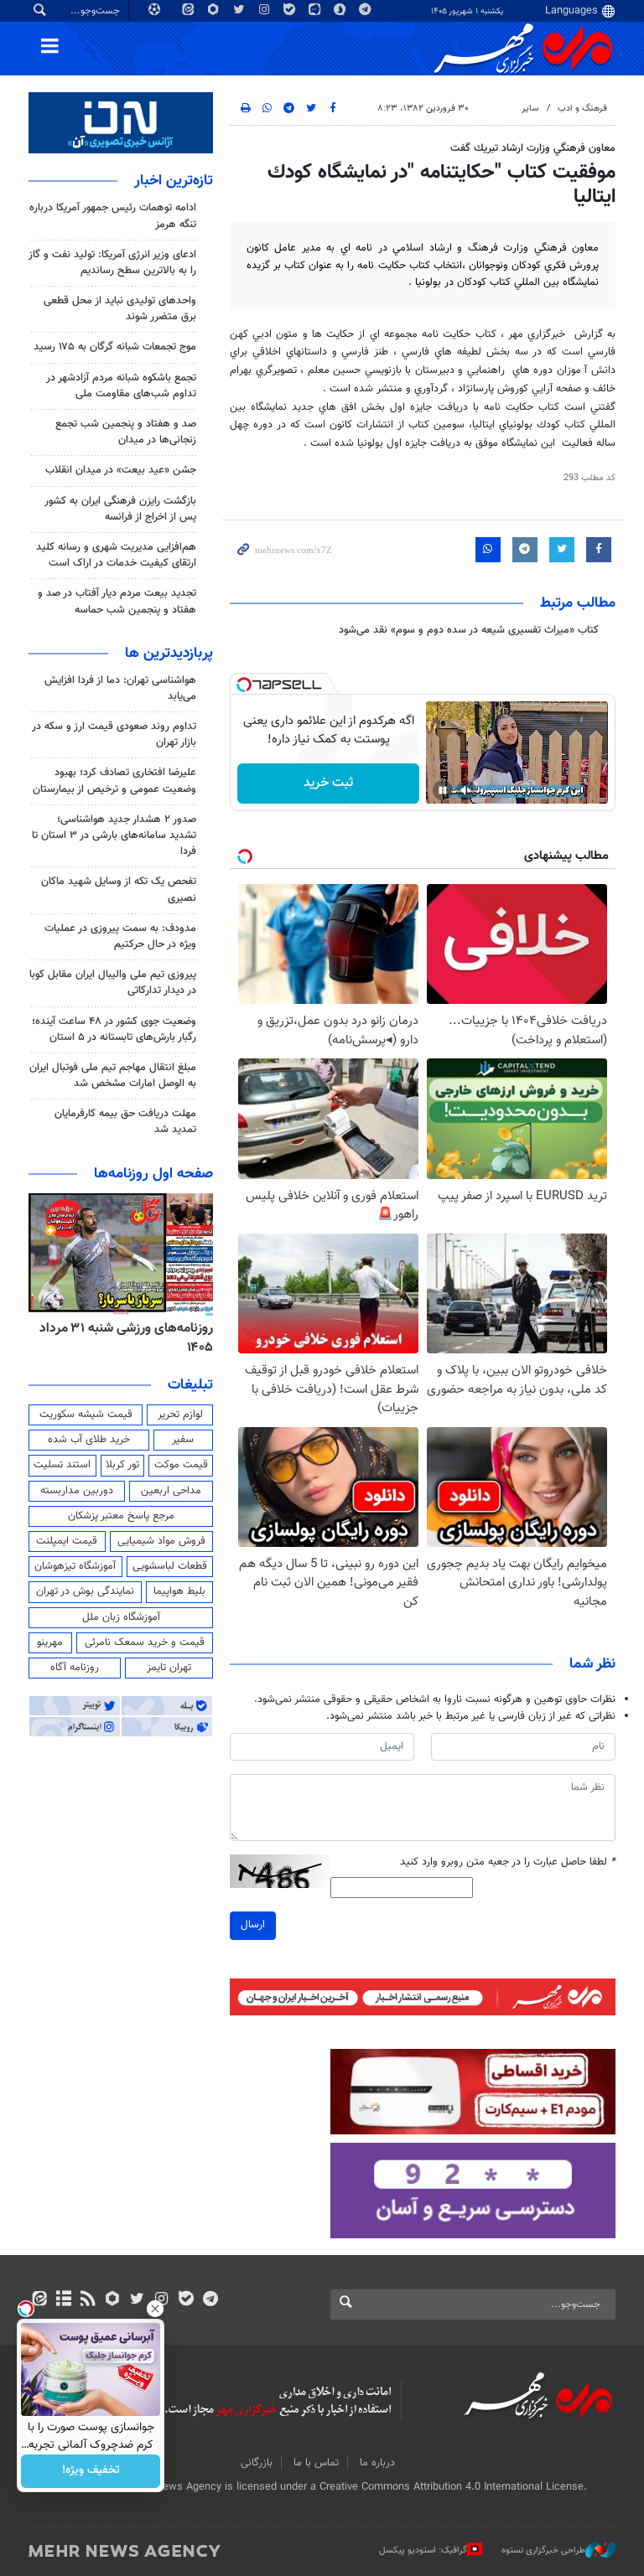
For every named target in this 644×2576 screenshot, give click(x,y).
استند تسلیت (62, 1465)
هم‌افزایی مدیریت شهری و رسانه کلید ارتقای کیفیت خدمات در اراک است (116, 555)
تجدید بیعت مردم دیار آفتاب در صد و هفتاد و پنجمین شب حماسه (117, 601)
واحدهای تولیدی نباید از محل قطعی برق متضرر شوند (120, 309)
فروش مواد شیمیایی (161, 1541)
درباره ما (377, 2463)
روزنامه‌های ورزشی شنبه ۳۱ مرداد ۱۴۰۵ (126, 1338)
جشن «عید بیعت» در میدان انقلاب (121, 470)
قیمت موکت (181, 1465)
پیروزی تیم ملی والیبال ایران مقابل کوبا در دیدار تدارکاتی (113, 983)
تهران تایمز (169, 1668)
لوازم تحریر (180, 1415)
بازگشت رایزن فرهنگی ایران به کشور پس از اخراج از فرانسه (120, 509)
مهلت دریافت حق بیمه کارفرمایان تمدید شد (125, 1122)
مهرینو (50, 1642)
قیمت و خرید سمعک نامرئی (145, 1642)
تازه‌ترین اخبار (174, 181)
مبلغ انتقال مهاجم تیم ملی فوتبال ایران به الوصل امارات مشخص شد (113, 1076)
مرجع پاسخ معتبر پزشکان (121, 1516)
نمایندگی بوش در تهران (85, 1591)
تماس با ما (316, 2463)
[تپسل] (244, 685)
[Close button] (155, 2309)
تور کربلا (122, 1465)
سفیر (183, 1440)
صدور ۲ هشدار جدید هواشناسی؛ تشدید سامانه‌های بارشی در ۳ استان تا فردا (114, 835)
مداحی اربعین (171, 1491)
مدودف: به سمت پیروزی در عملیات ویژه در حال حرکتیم (120, 936)
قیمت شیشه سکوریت (86, 1415)
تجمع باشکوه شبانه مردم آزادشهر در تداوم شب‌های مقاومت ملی (121, 386)
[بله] (186, 2300)
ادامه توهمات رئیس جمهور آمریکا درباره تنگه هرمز (113, 216)
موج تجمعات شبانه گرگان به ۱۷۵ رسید (115, 347)
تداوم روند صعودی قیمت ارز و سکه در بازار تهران (114, 735)
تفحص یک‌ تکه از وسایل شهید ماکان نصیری (119, 890)
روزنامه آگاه (75, 1668)
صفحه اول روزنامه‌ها (153, 1174)
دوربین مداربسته (77, 1491)
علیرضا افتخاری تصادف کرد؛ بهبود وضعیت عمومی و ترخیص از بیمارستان (114, 781)
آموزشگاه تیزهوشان (75, 1566)
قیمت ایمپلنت (67, 1541)
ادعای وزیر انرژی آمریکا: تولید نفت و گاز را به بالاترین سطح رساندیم (112, 263)
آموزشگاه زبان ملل (121, 1617)
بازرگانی (257, 2463)
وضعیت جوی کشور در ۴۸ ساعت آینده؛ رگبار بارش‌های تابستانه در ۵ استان (114, 1029)
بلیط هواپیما (179, 1591)
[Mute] (466, 790)
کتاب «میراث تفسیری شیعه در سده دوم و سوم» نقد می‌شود (469, 630)
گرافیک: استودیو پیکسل (423, 2550)
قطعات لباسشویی (170, 1566)
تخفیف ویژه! (91, 2471)
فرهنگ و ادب (582, 109)
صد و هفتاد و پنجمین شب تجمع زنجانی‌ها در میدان (126, 432)
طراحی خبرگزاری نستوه (543, 2550)
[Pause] (443, 790)
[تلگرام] (210, 2300)
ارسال (253, 1925)
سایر (530, 109)
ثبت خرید (328, 783)
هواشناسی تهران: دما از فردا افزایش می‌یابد (120, 688)
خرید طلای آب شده (89, 1440)
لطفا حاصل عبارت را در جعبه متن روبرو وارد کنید (508, 1862)
